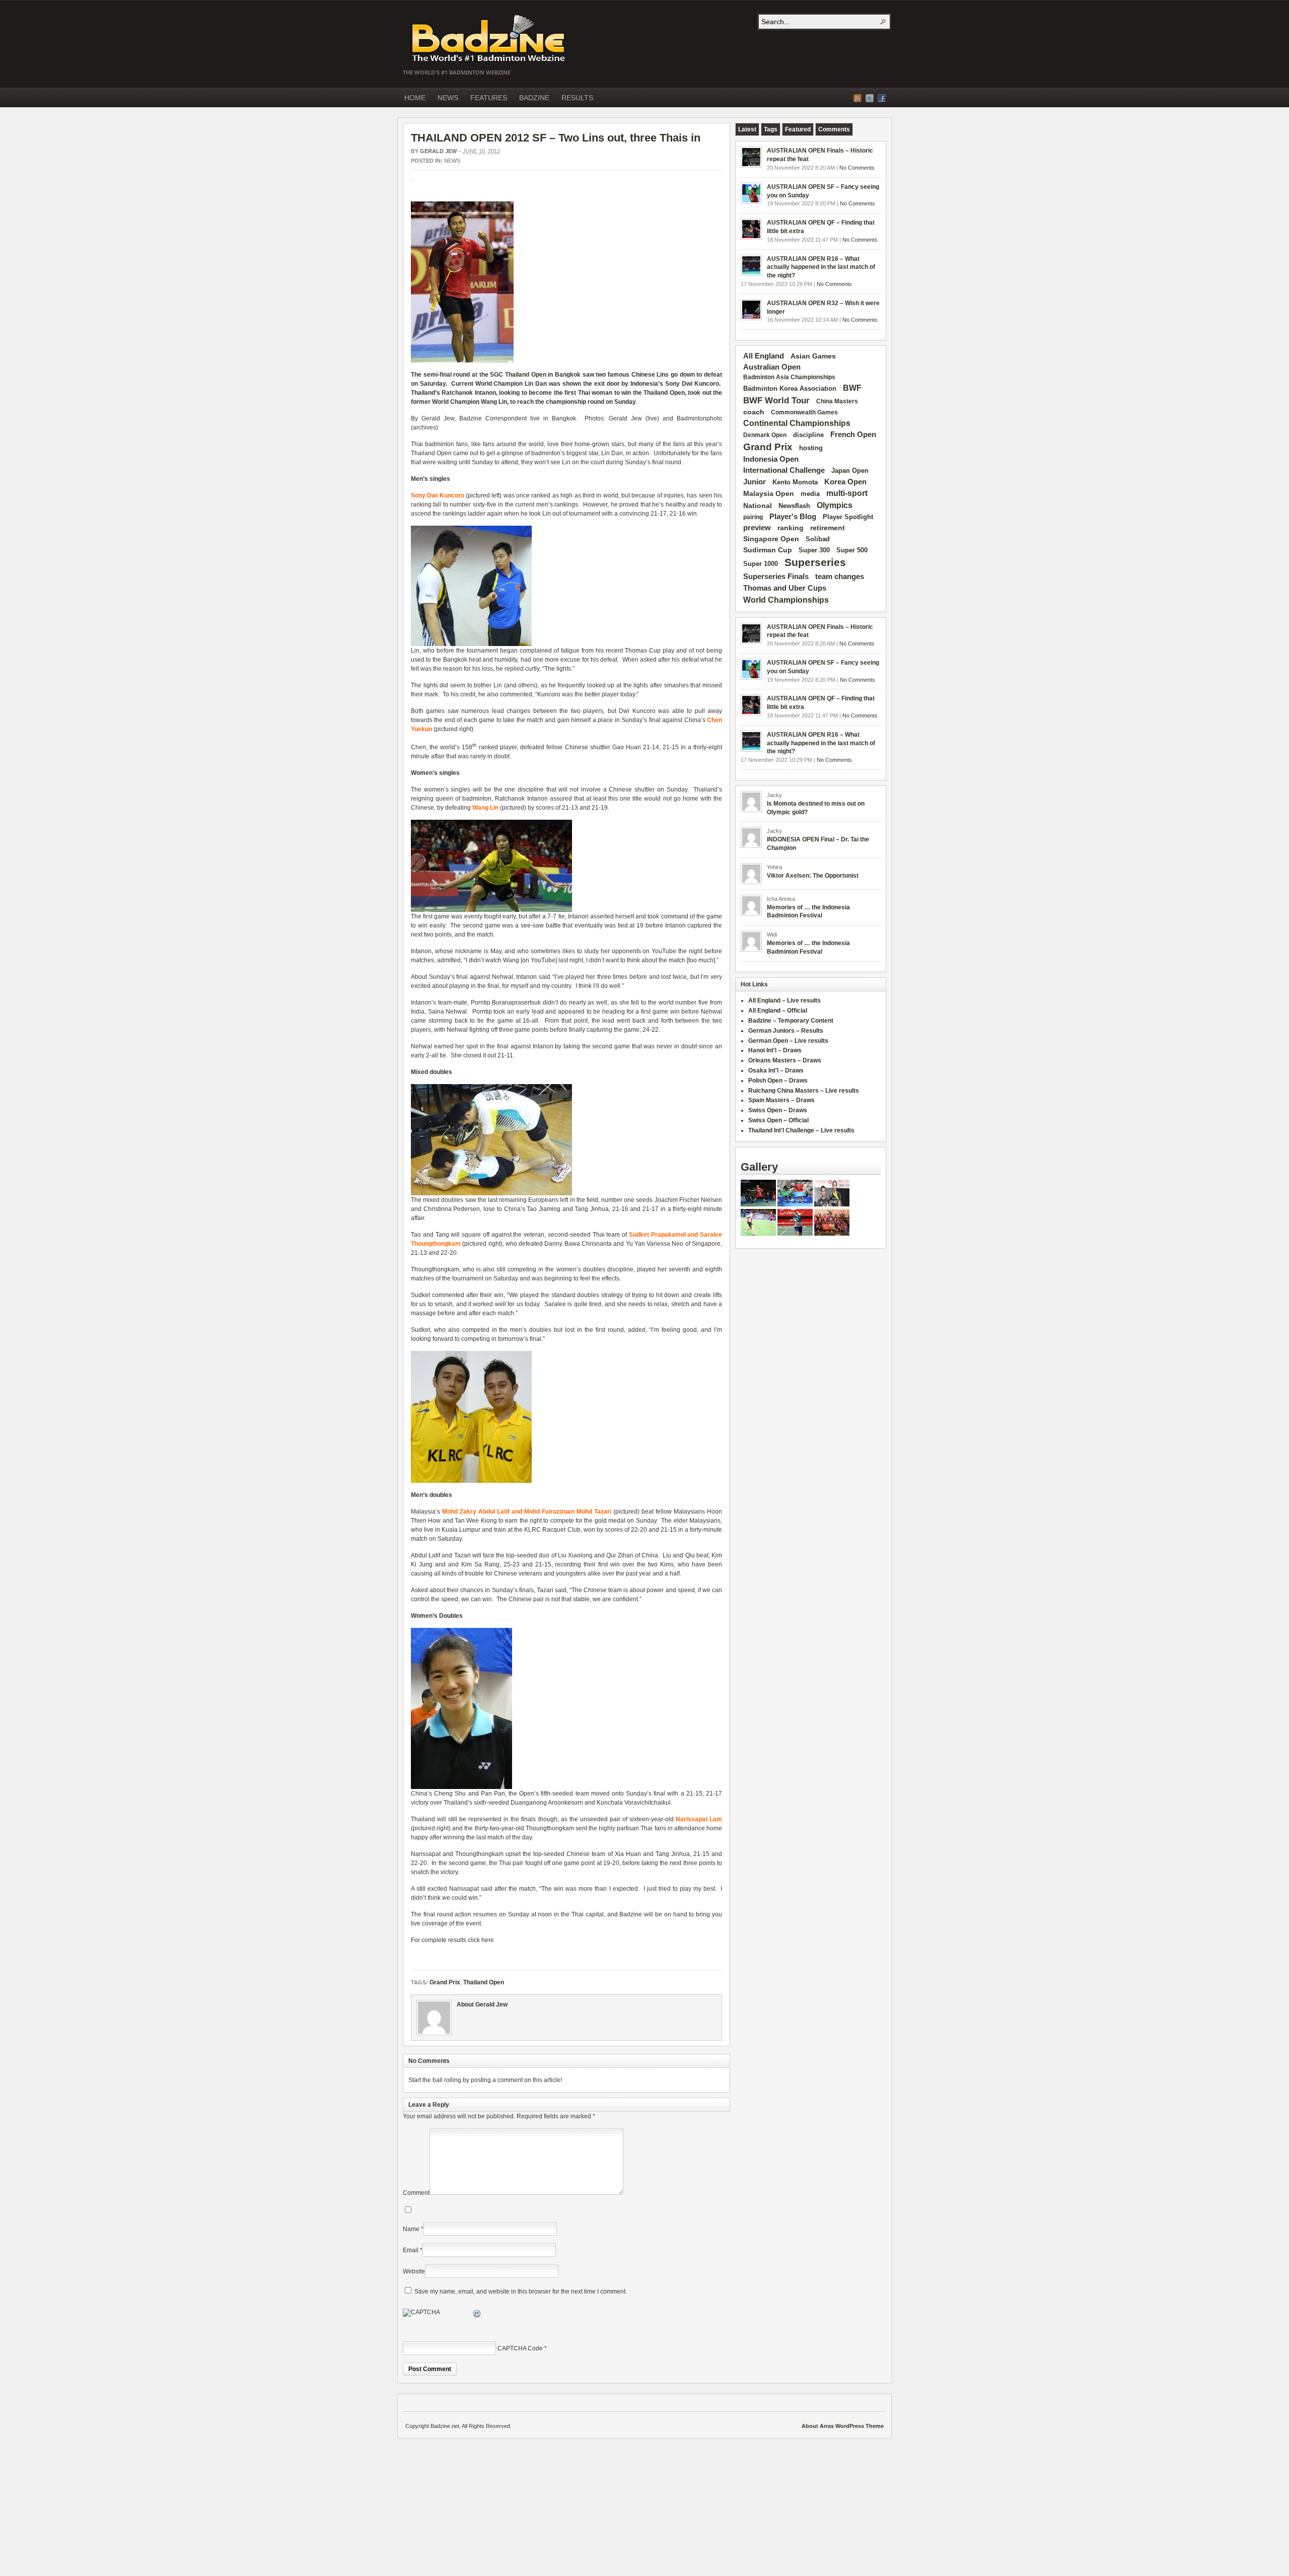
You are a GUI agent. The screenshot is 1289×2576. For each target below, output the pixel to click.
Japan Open (850, 471)
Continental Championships (797, 423)
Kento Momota (795, 482)
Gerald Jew (438, 151)
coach (754, 412)
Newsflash (794, 506)
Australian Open (772, 367)
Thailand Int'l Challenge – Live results (801, 1130)
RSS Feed (857, 98)
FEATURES (489, 98)
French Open (853, 435)
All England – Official (778, 1011)
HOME (415, 98)
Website (414, 2271)
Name (411, 2229)
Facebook (882, 98)
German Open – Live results (788, 1041)
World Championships (786, 600)
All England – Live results (784, 1000)
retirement (828, 528)
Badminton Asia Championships (789, 377)
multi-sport (847, 493)
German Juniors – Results (786, 1031)
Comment (416, 2193)
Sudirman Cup (768, 550)
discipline (808, 435)
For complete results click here (452, 1940)
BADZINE (534, 98)
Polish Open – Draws (778, 1081)
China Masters (837, 401)
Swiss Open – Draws (778, 1110)
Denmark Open (765, 435)
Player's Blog (793, 517)
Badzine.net (489, 39)
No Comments (857, 168)
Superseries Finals (776, 576)
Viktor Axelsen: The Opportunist (813, 876)
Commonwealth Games (804, 412)
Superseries (815, 562)
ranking (791, 528)
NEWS (448, 98)
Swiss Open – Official (778, 1120)
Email (411, 2250)
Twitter (870, 98)
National (758, 506)
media (810, 494)
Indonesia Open (771, 459)
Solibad (818, 539)
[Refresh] (477, 2315)
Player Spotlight (848, 517)
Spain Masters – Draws (781, 1100)
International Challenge (784, 470)
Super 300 (814, 550)
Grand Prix (445, 1982)
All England (764, 356)
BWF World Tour (776, 401)
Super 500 (852, 550)
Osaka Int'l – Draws (776, 1070)
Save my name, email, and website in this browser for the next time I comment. (521, 2292)
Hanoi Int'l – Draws (775, 1050)
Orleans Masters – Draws (785, 1060)
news (452, 161)
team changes (840, 577)
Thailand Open (526, 375)
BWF (852, 388)
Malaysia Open (769, 494)
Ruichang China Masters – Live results (804, 1091)
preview (757, 528)
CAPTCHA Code (520, 2348)
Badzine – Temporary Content (791, 1021)
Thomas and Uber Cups (785, 588)
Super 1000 (761, 564)
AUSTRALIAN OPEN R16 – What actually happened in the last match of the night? (821, 267)
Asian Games (813, 356)
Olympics (835, 505)
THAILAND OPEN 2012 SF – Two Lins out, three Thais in (556, 138)
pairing (753, 517)
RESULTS (577, 98)
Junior (755, 482)
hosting (811, 448)
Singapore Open (771, 539)
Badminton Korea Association (790, 388)
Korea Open (845, 482)
